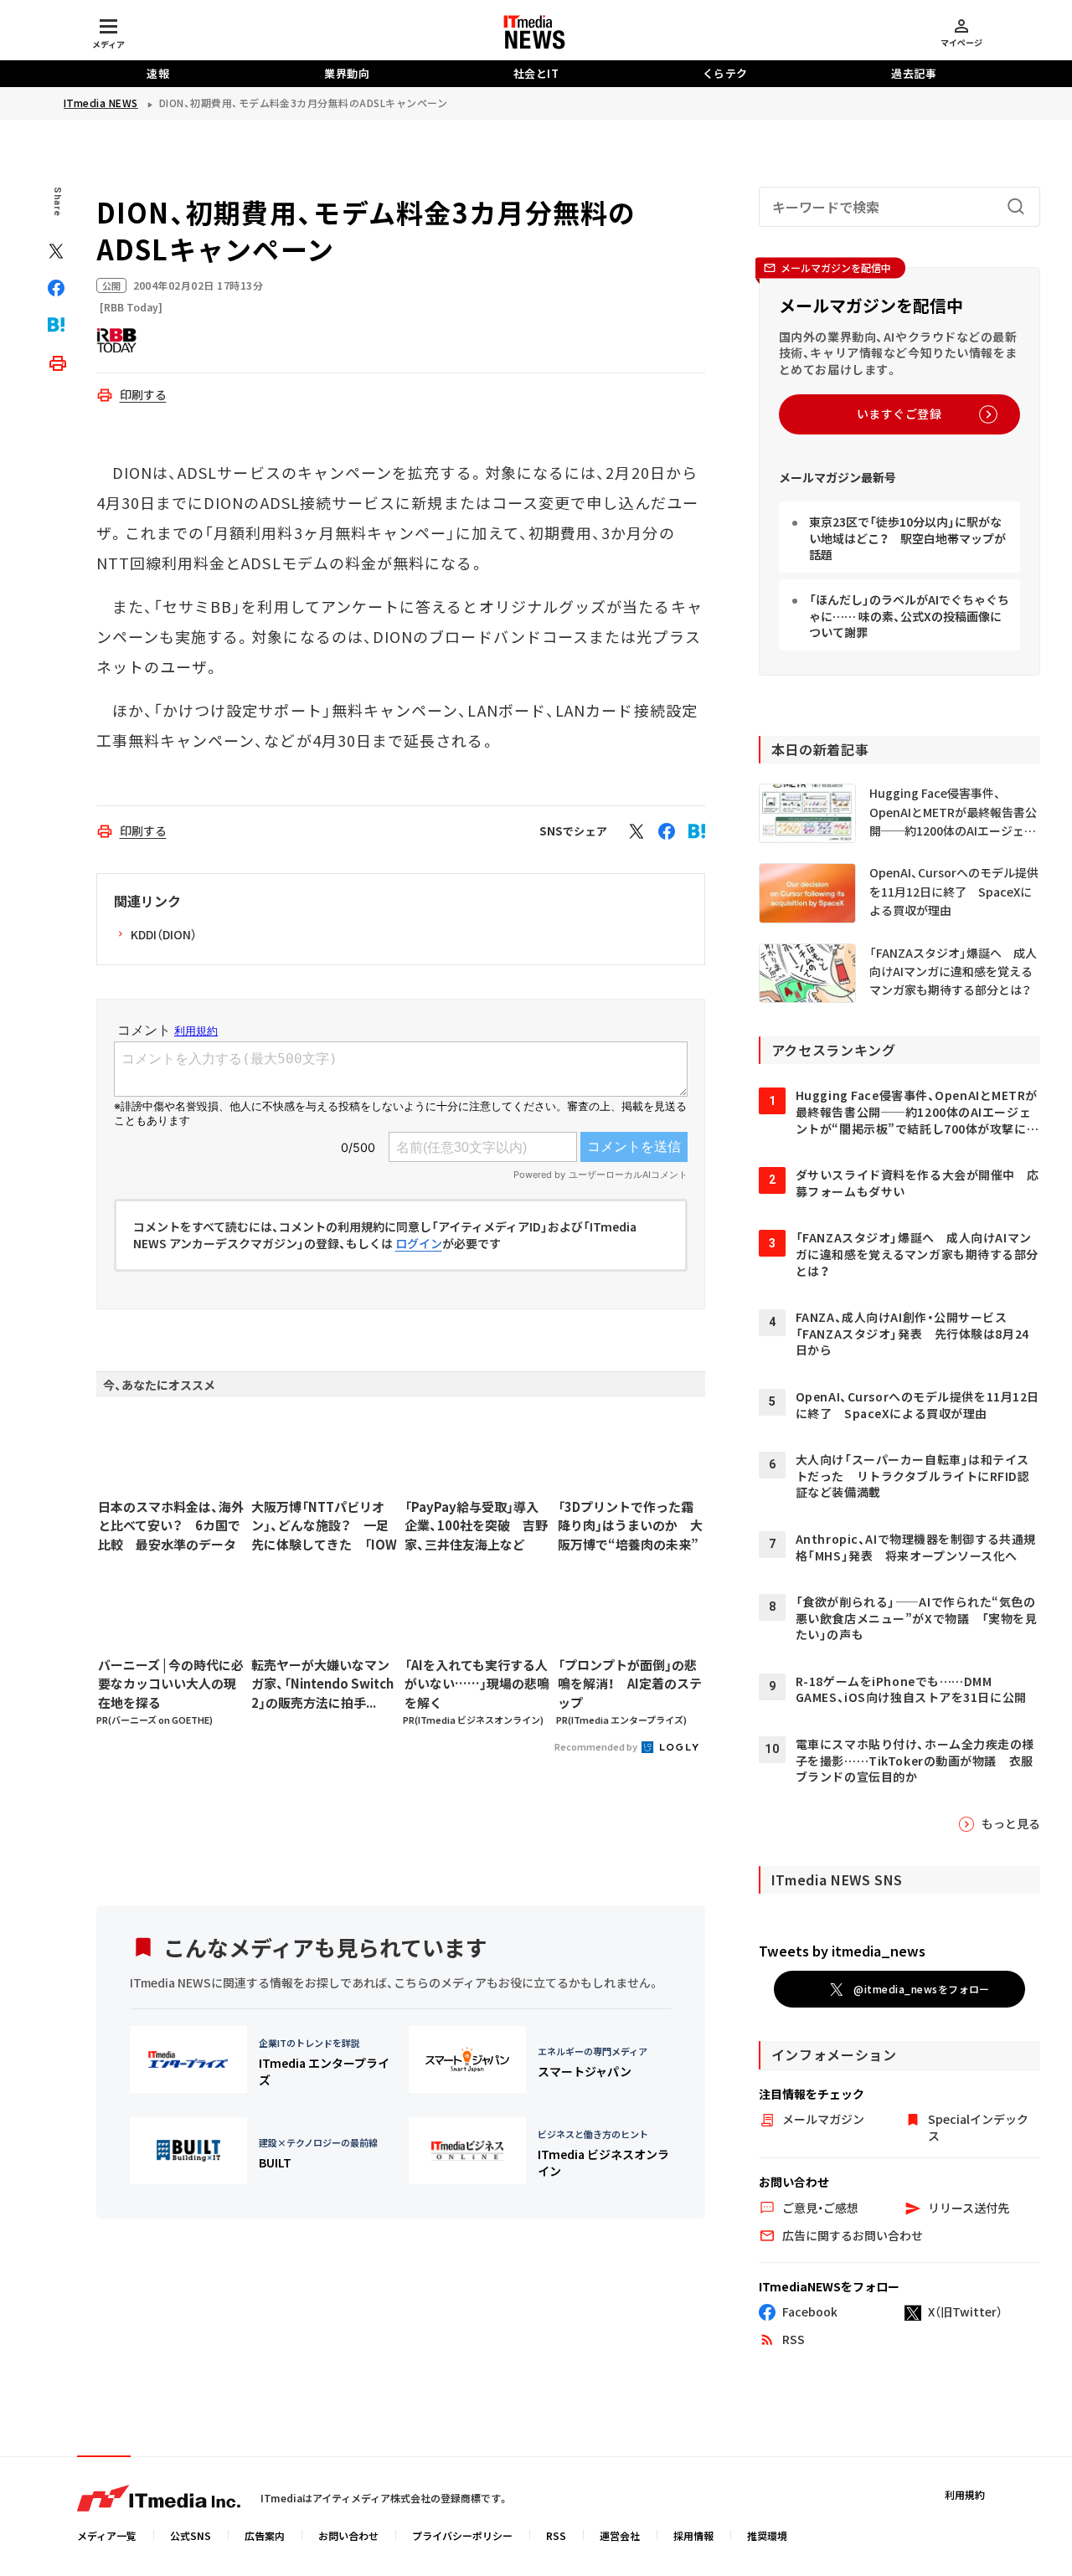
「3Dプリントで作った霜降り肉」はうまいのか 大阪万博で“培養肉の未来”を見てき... (630, 1526)
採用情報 (693, 2535)
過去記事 (914, 73)
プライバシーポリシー (462, 2535)
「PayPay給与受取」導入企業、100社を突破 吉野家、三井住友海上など (476, 1525)
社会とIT (536, 73)
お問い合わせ (348, 2535)
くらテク (725, 73)
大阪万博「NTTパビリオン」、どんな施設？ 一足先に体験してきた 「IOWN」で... (324, 1526)
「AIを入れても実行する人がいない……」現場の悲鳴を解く (477, 1684)
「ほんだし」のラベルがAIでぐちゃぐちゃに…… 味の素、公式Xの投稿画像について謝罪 (909, 616)
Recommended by (597, 1746)
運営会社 (620, 2535)
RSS (556, 2535)
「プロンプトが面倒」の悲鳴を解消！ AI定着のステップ (630, 1684)
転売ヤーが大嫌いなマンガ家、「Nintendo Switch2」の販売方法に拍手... (322, 1684)
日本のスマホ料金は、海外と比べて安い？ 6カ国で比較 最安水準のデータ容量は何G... (171, 1526)
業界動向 (347, 73)
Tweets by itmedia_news (842, 1951)
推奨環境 (767, 2535)
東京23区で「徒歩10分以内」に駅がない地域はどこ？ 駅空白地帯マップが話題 (907, 538)
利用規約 (965, 2494)
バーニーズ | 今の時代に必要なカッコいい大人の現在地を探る (171, 1684)
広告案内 (265, 2535)
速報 (158, 73)
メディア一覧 (107, 2535)
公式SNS (191, 2535)
